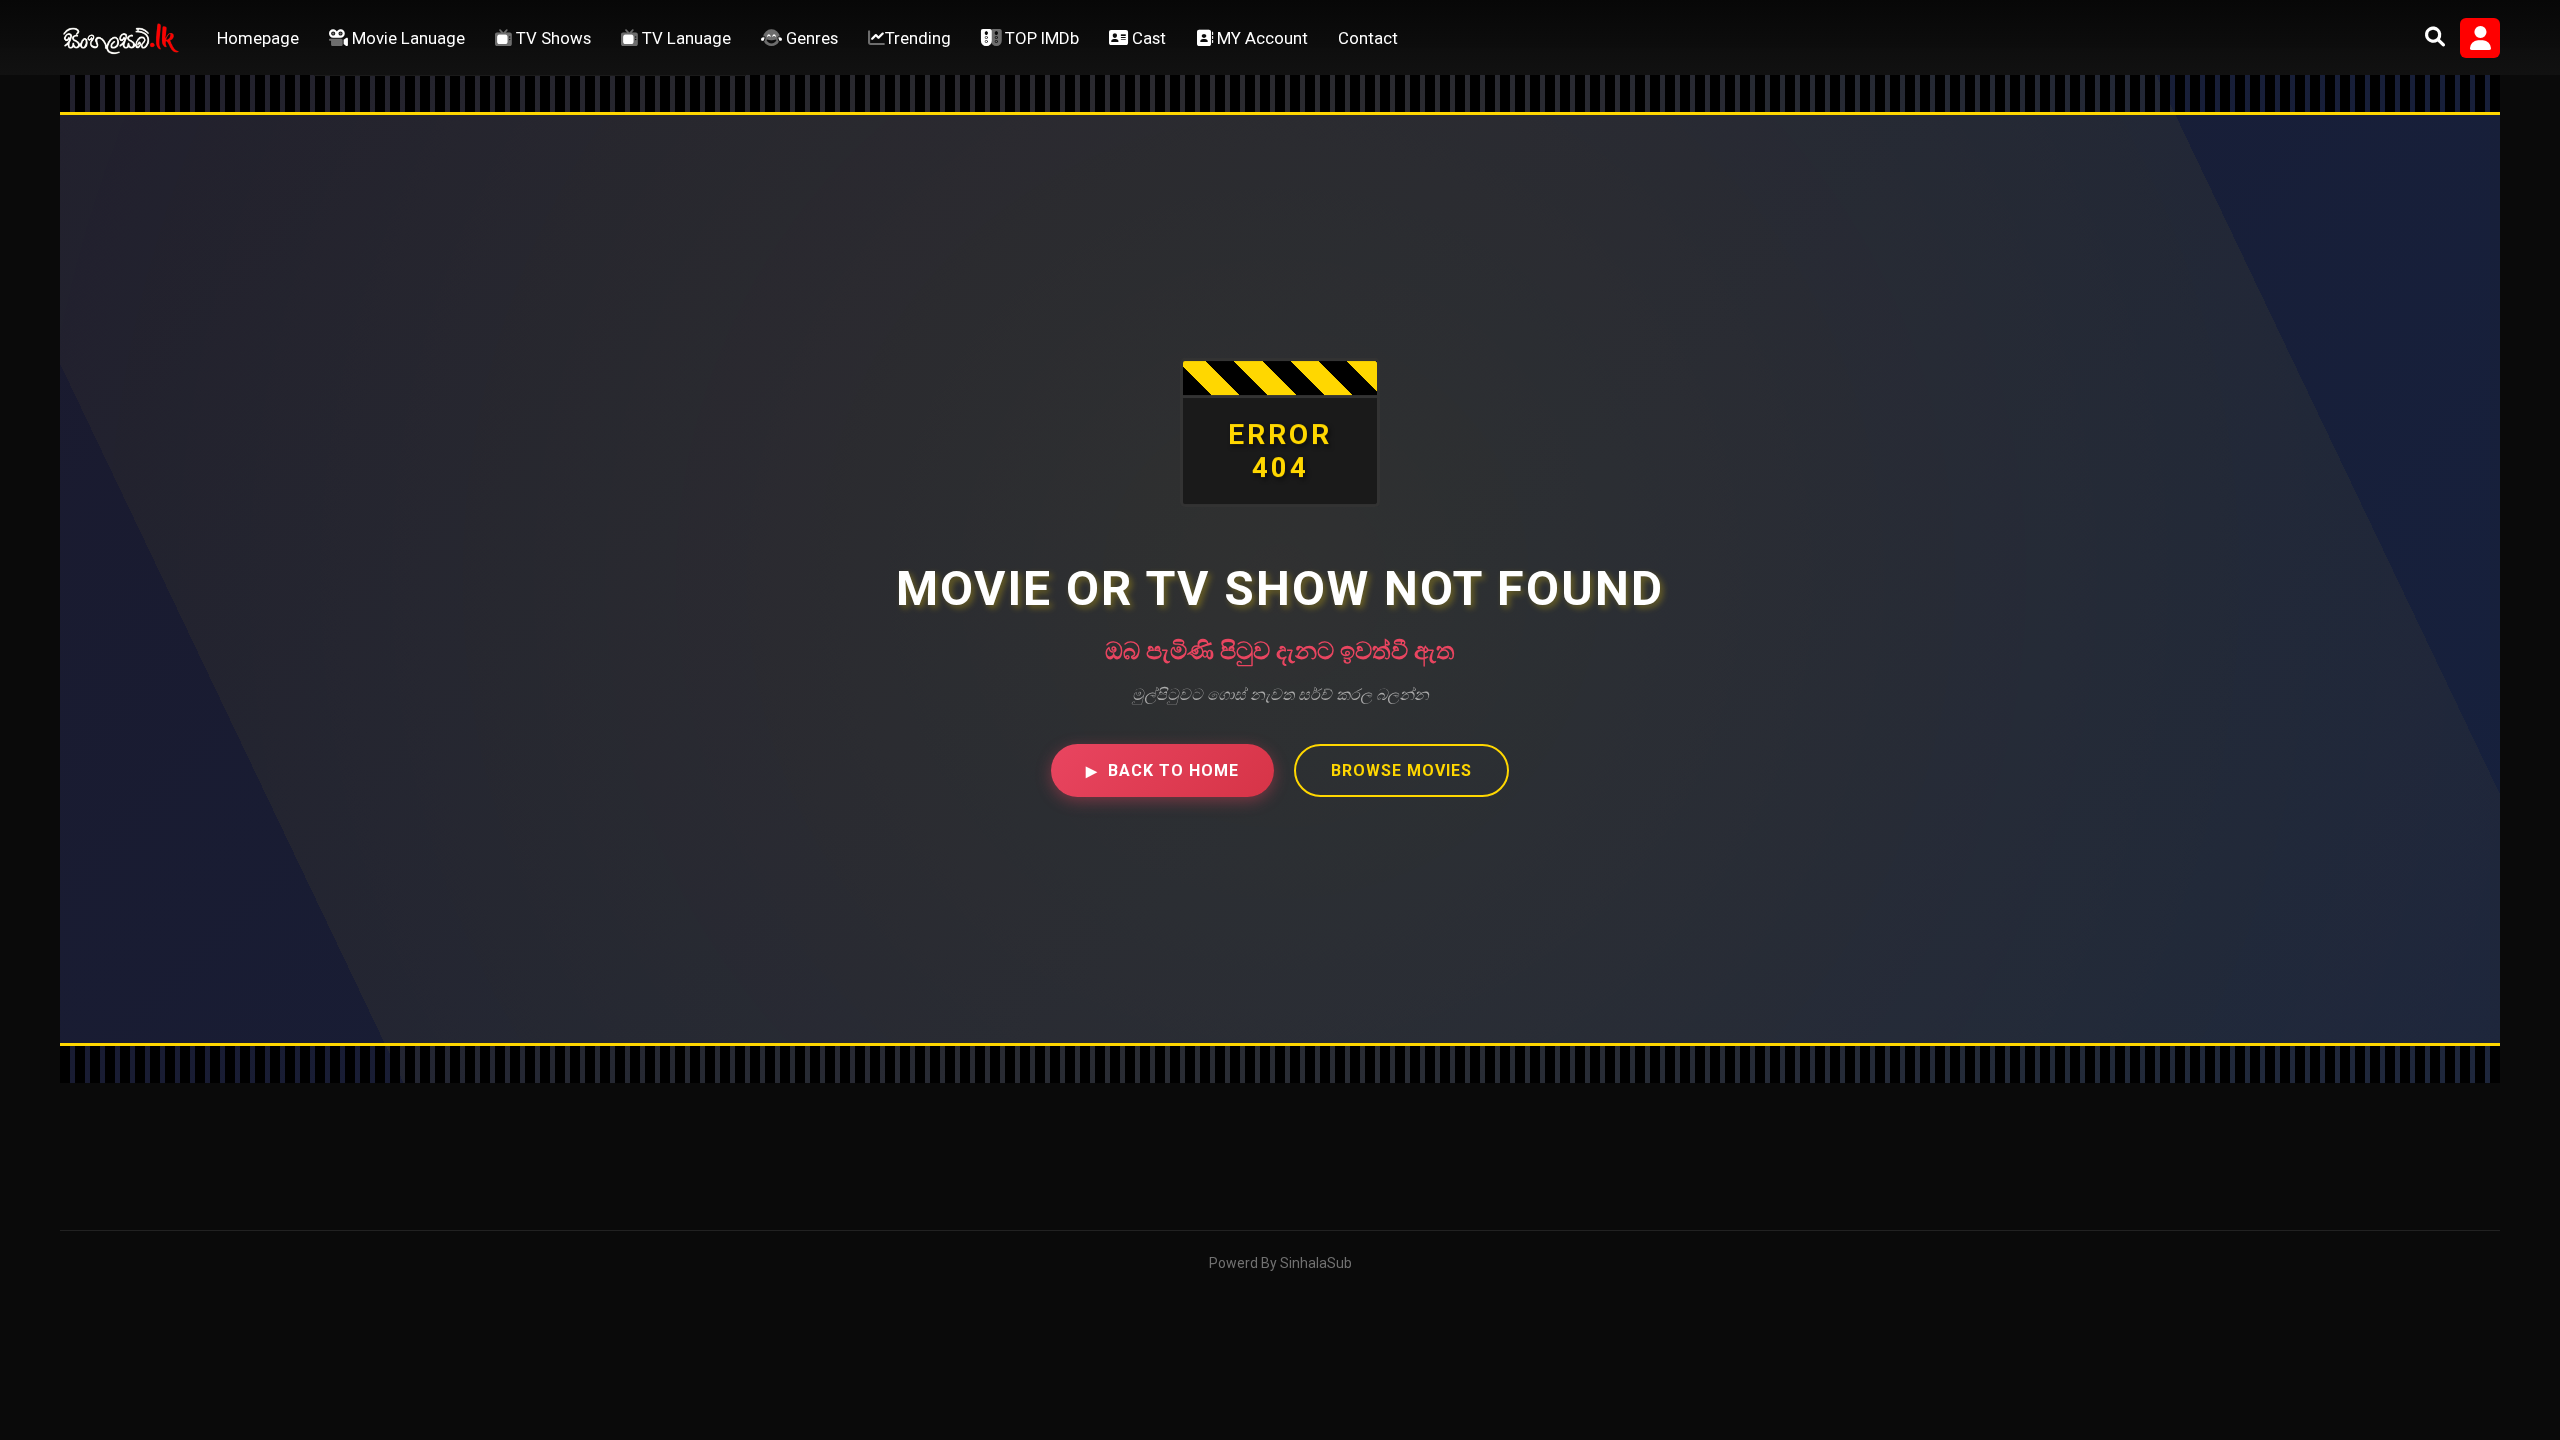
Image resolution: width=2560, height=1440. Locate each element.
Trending (918, 38)
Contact (1368, 38)
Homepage (258, 38)
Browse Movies (1401, 770)
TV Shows (551, 38)
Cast (1147, 38)
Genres (810, 38)
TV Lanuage (684, 38)
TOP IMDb (1040, 38)
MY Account (1260, 38)
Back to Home (1162, 770)
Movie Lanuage (406, 38)
